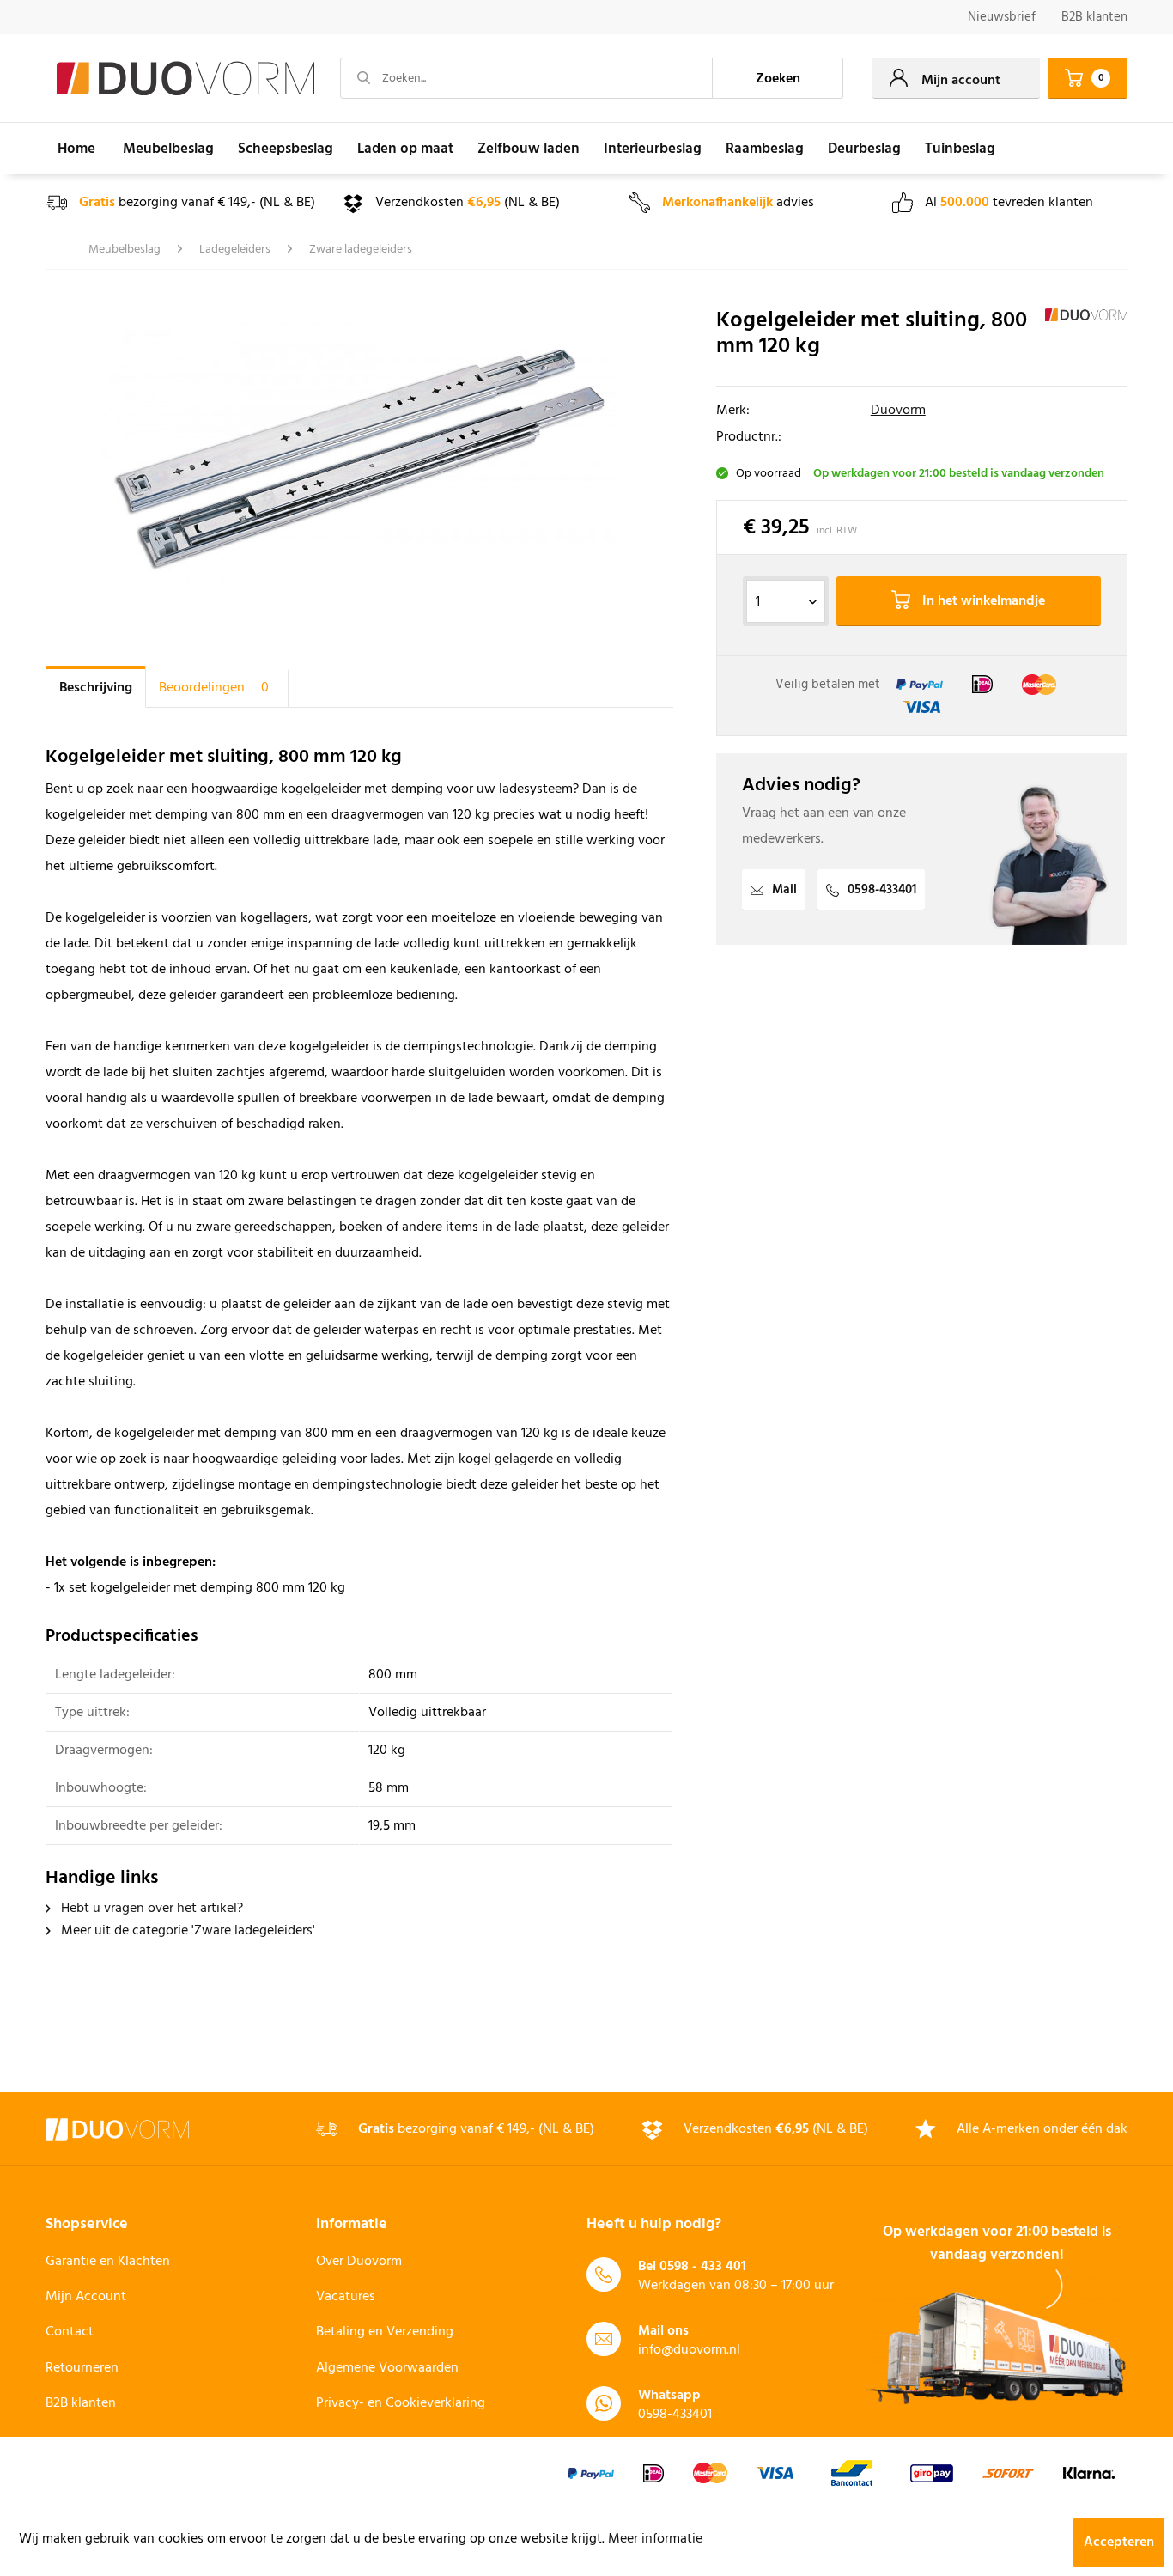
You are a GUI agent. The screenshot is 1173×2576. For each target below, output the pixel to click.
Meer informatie (655, 2539)
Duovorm (898, 411)
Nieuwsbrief (1002, 17)
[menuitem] (1002, 18)
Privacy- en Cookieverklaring (401, 2403)
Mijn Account (86, 2297)
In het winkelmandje (982, 601)
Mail (784, 890)
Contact (70, 2332)
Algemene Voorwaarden (387, 2368)
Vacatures (346, 2297)
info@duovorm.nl (689, 2350)
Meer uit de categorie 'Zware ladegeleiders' (186, 1931)
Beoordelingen (214, 688)
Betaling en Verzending (385, 2332)
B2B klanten (1094, 17)
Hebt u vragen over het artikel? (150, 1909)
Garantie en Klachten (108, 2262)
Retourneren (82, 2368)
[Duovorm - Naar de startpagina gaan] (185, 79)
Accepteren (1119, 2543)
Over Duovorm (359, 2262)
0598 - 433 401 (703, 2267)
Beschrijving (96, 688)
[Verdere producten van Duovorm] (1086, 338)
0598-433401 (882, 890)
